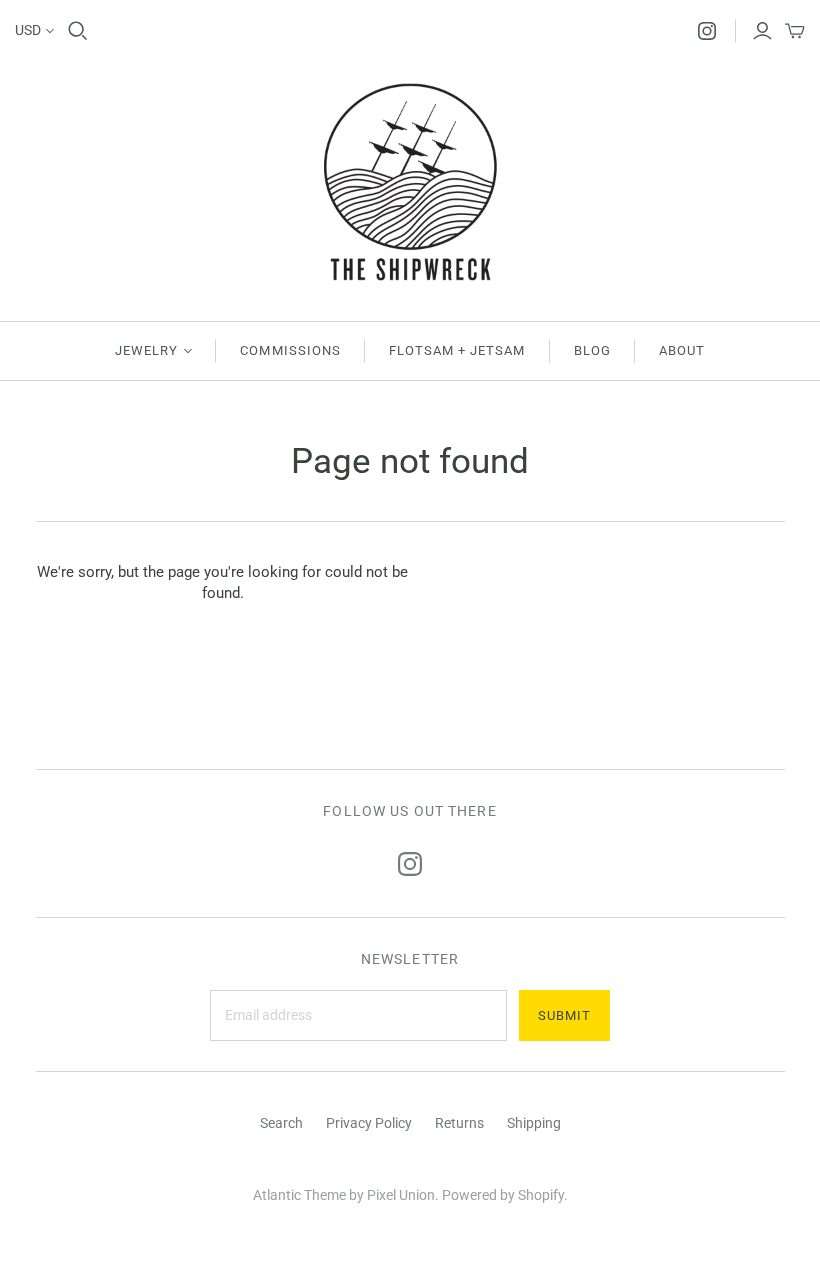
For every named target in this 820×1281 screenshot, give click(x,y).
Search (281, 1123)
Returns (459, 1123)
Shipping (534, 1123)
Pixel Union (401, 1195)
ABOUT (682, 350)
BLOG (592, 350)
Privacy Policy (369, 1123)
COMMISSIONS (290, 350)
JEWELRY (146, 350)
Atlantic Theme (299, 1195)
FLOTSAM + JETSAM (457, 350)
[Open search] (78, 31)
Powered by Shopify (503, 1195)
